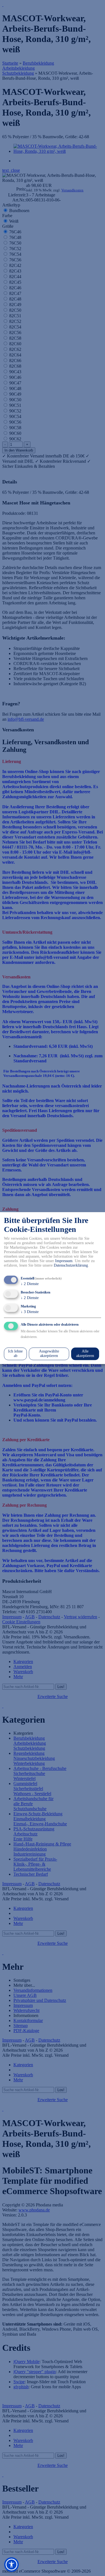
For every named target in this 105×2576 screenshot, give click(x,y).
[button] (11, 2565)
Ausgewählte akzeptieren (49, 1354)
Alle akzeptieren (85, 1354)
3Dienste (30, 1312)
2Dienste (30, 1284)
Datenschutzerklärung (71, 1266)
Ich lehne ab (15, 1354)
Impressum (64, 1261)
